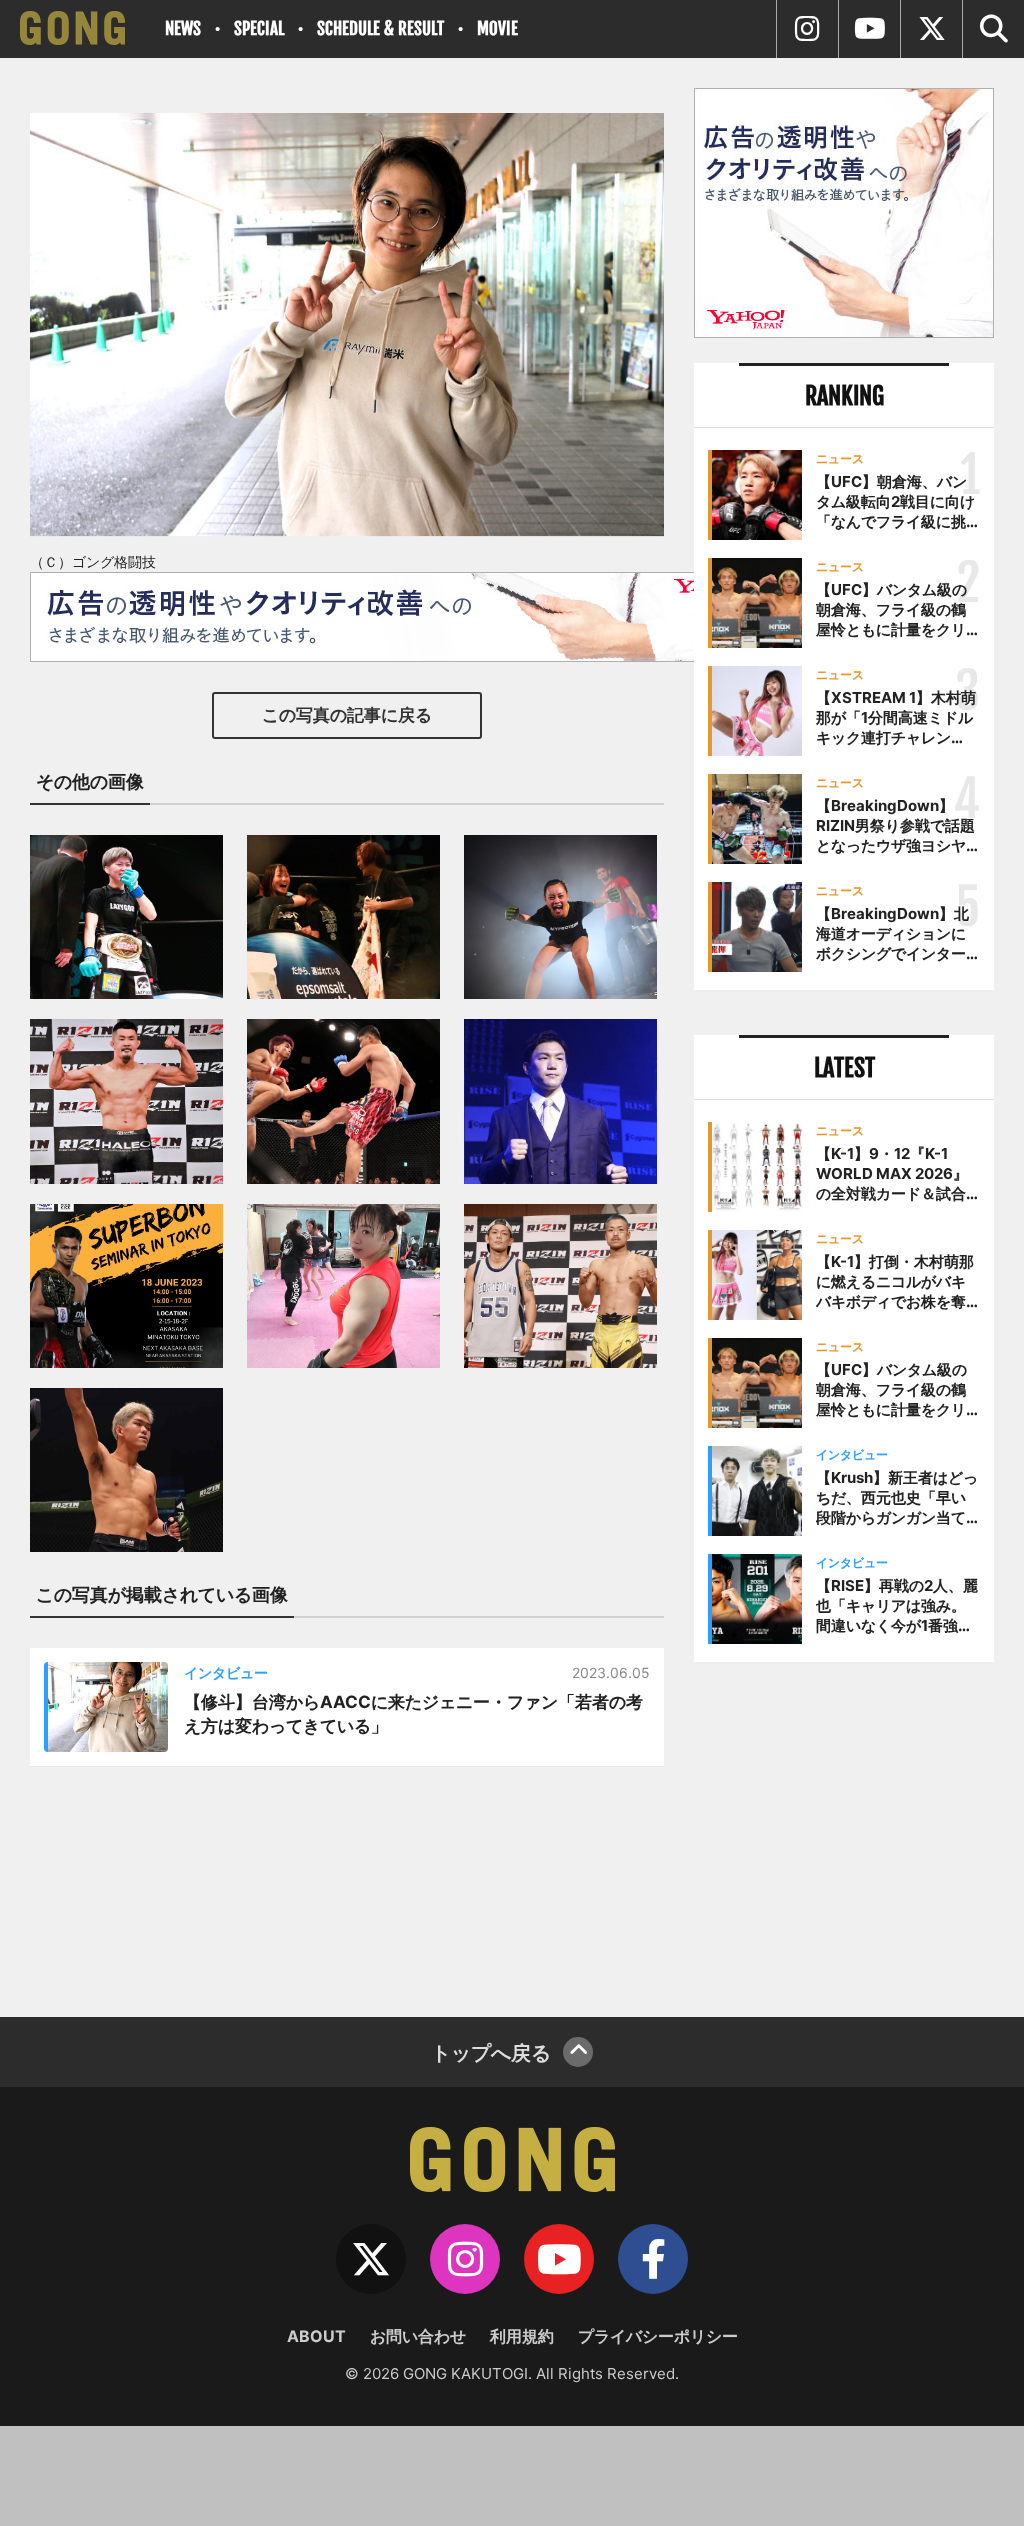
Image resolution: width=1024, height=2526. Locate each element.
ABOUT (316, 2336)
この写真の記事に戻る (347, 715)
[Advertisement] (844, 1832)
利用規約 (522, 2336)
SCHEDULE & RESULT (380, 28)
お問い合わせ (418, 2336)
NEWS (183, 28)
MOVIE (497, 28)
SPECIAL (259, 28)
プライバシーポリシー (658, 2336)
